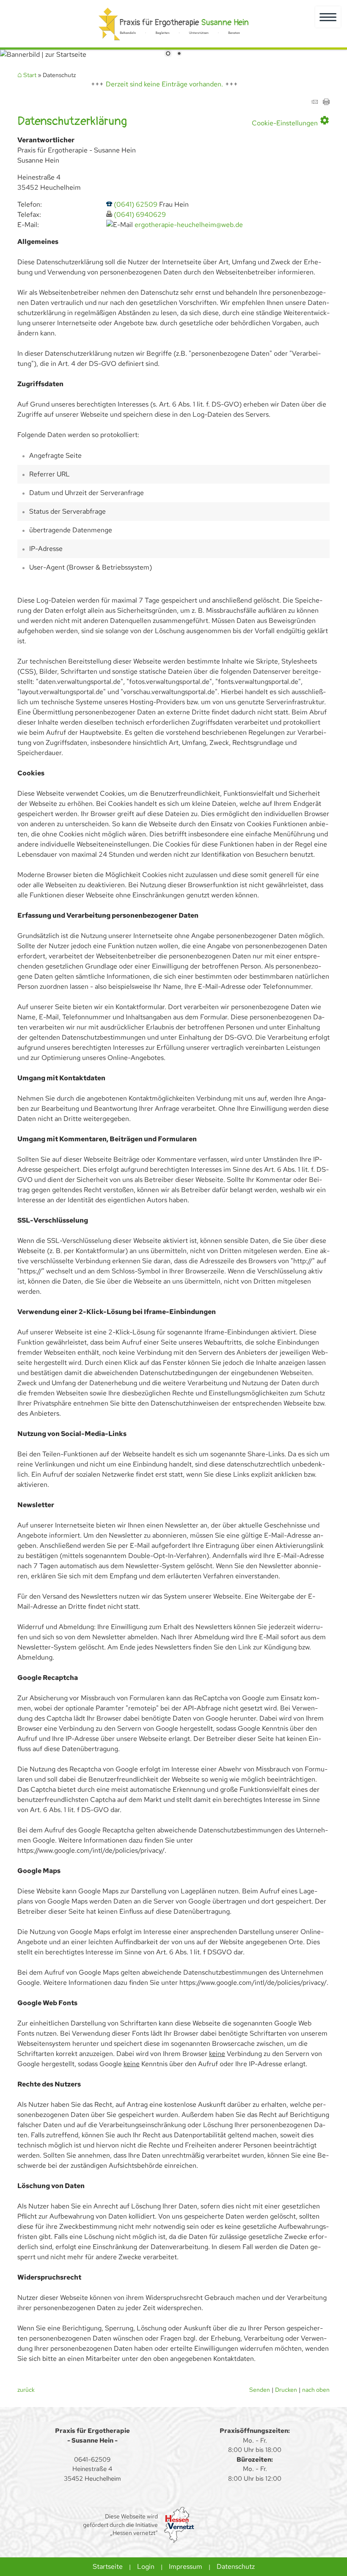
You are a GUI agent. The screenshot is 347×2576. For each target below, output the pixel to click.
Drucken (286, 2389)
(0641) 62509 (136, 204)
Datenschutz (236, 2566)
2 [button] (179, 54)
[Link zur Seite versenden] (314, 103)
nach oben (316, 2389)
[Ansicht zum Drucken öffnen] (326, 103)
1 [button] (168, 54)
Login (146, 2566)
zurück (26, 2389)
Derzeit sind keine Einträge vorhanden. (164, 84)
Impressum (186, 2566)
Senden (260, 2389)
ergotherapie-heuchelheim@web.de (189, 225)
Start (30, 75)
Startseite (108, 2566)
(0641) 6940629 (140, 214)
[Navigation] (328, 17)
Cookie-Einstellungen (291, 121)
